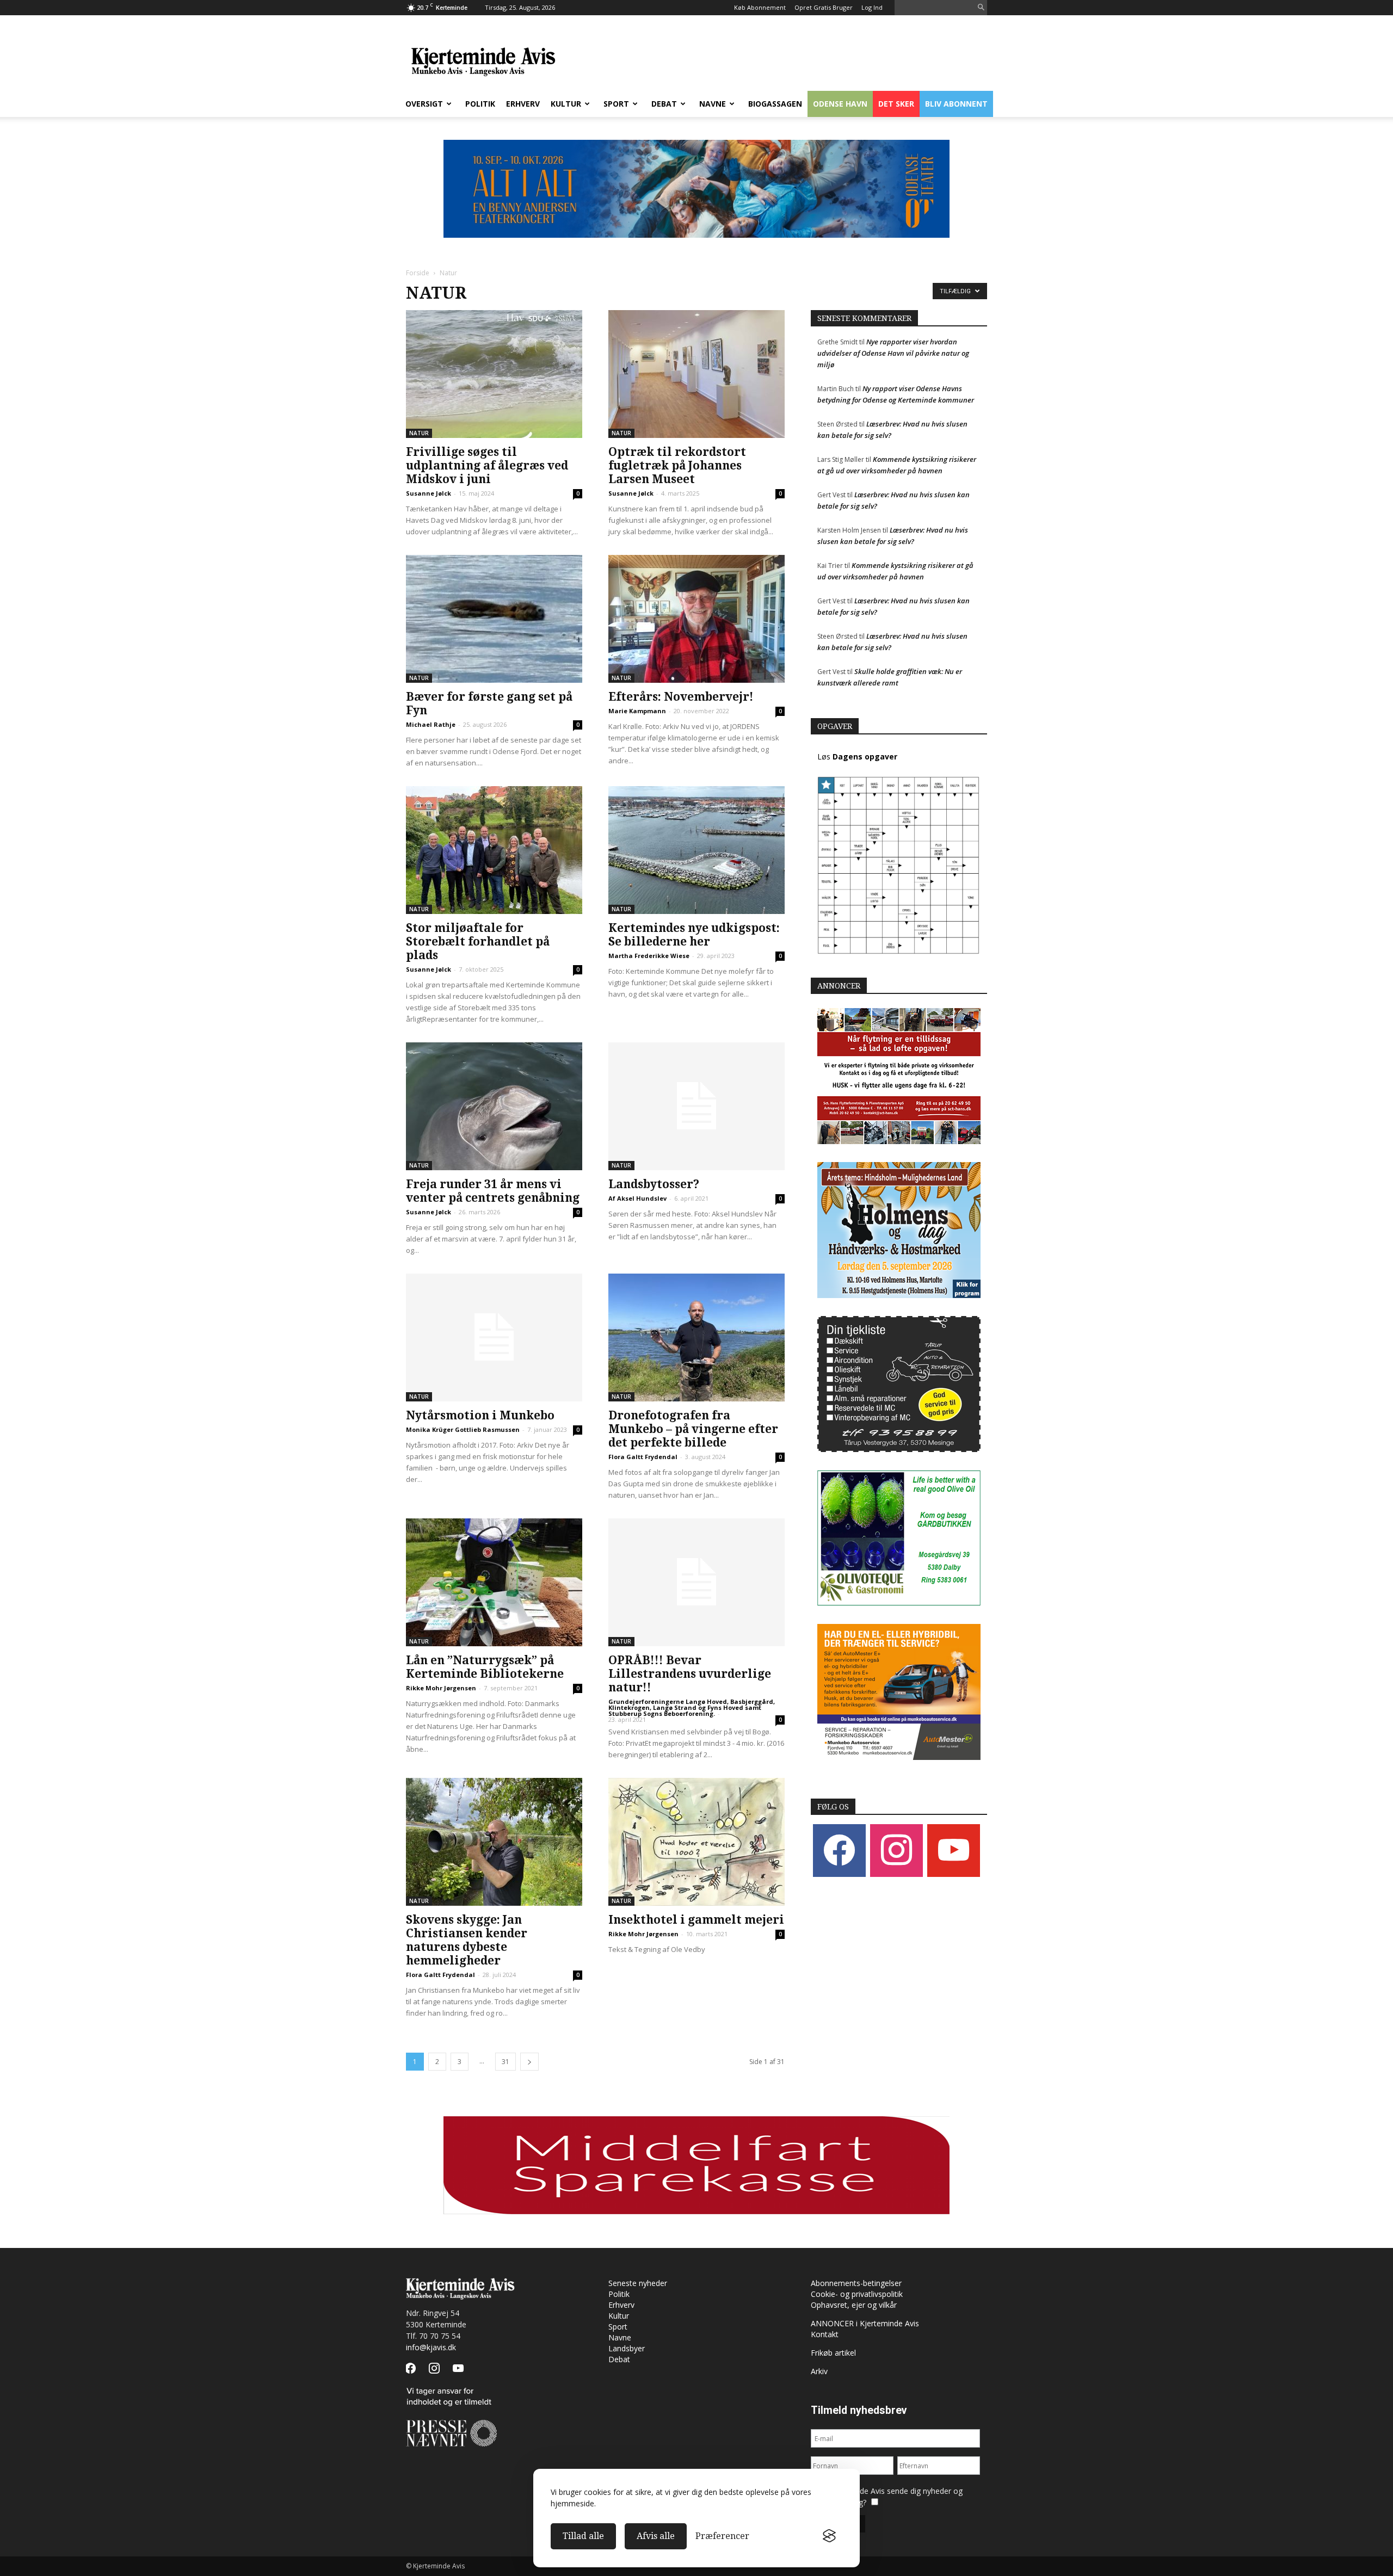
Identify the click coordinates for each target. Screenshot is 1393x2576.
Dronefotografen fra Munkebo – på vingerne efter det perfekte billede (693, 1429)
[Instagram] (896, 1850)
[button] (981, 8)
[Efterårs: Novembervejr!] (696, 619)
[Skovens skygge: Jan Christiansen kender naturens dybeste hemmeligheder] (494, 1842)
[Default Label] (954, 1850)
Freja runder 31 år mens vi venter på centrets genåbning (493, 1191)
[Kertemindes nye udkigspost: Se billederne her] (696, 850)
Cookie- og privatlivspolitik (857, 2294)
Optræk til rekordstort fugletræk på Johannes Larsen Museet (677, 465)
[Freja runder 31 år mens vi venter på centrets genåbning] (494, 1106)
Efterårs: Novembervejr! (681, 697)
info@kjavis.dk (431, 2347)
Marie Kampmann (637, 711)
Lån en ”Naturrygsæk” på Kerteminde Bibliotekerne (485, 1667)
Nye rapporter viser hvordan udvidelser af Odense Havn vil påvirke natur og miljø (893, 353)
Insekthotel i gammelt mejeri (696, 1920)
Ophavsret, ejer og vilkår (854, 2305)
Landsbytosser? (654, 1184)
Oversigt (424, 104)
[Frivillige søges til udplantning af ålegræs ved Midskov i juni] (494, 374)
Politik (480, 104)
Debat (664, 104)
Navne (713, 104)
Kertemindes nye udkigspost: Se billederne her (694, 935)
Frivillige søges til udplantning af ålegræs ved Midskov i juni (487, 465)
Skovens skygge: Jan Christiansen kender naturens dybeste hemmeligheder (467, 1940)
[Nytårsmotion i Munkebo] (494, 1338)
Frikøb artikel (833, 2353)
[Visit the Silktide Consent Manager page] (829, 2536)
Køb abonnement (760, 7)
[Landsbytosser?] (696, 1106)
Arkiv (819, 2371)
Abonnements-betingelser (856, 2283)
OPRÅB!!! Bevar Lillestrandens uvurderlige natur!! (690, 1674)
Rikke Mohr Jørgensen (441, 1688)
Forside (418, 273)
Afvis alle (656, 2536)
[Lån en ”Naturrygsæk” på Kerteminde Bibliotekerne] (494, 1582)
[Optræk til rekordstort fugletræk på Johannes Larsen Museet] (696, 374)
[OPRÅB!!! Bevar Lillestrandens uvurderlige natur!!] (696, 1582)
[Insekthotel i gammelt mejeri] (696, 1842)
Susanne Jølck (429, 493)
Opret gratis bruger (824, 7)
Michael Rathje (431, 724)
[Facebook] (839, 1850)
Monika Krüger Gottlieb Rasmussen (463, 1429)
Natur (419, 433)
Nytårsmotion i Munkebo (480, 1415)
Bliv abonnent (956, 104)
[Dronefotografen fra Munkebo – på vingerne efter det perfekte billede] (696, 1338)
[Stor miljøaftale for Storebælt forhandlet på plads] (494, 850)
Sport (616, 104)
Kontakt (825, 2334)
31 (506, 2062)
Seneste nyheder (638, 2283)
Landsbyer (627, 2348)
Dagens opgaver (865, 756)
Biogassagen (775, 104)
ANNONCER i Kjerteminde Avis (865, 2323)
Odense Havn (840, 104)
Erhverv (523, 104)
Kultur (566, 104)
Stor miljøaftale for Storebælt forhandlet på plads (478, 941)
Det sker (896, 104)
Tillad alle (583, 2536)
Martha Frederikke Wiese (649, 956)
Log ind (872, 7)
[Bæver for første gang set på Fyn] (494, 619)
